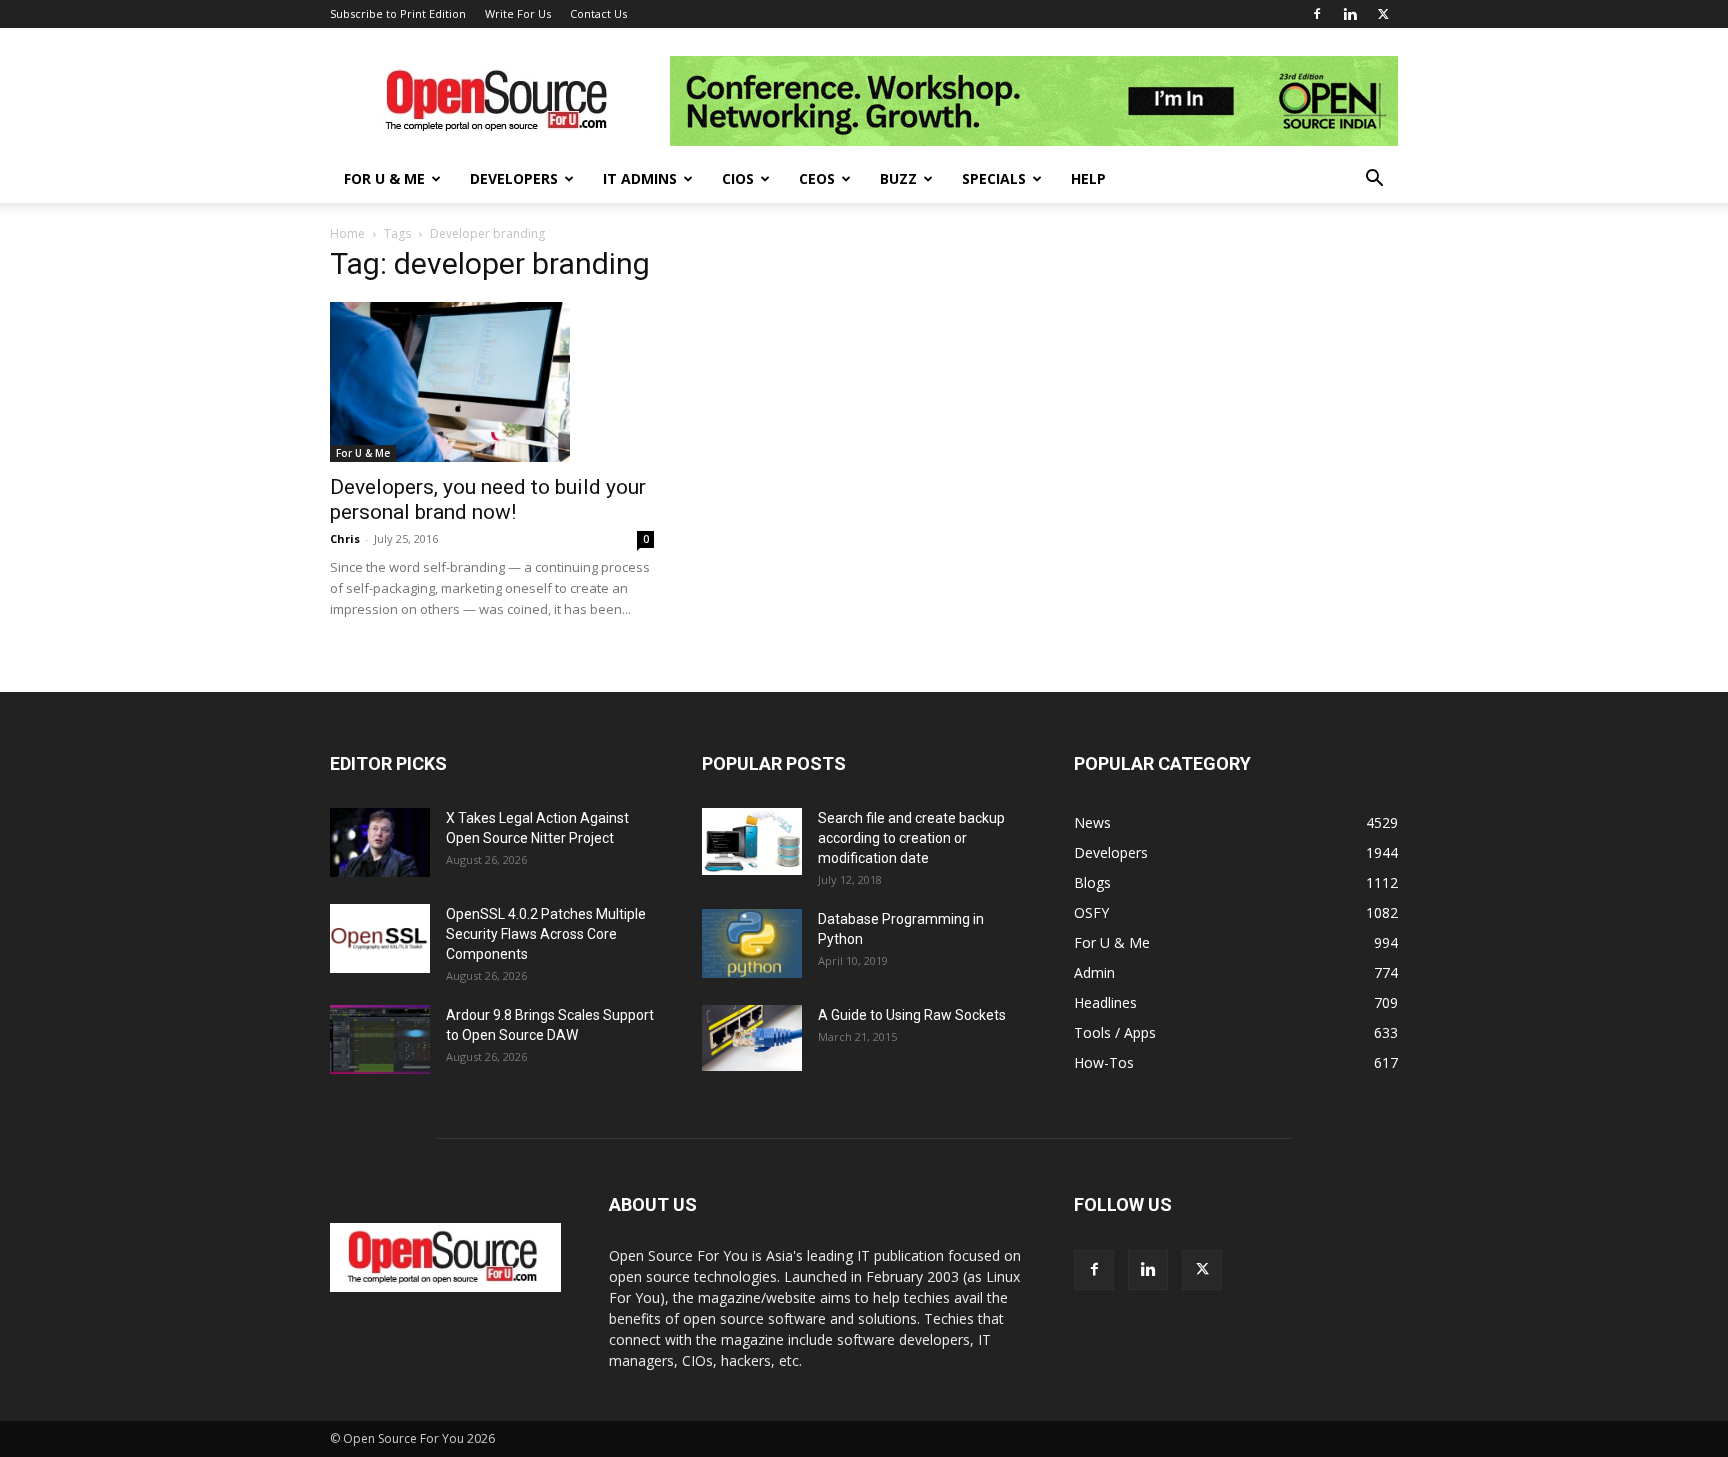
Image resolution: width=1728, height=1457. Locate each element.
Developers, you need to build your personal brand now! (488, 499)
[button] (1374, 180)
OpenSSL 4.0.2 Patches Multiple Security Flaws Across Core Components (546, 934)
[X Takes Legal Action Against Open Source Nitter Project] (380, 842)
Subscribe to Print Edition (398, 13)
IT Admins (640, 178)
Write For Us (518, 13)
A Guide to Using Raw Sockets (912, 1015)
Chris (345, 538)
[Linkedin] (1350, 14)
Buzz (898, 178)
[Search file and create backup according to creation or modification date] (752, 841)
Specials (994, 178)
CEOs (817, 178)
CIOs (738, 178)
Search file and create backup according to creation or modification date (911, 838)
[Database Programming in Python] (752, 943)
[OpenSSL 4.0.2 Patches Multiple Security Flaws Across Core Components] (380, 938)
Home (347, 233)
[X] (1383, 14)
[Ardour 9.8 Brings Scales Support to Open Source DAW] (380, 1039)
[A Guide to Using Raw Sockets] (752, 1038)
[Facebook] (1317, 14)
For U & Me (384, 178)
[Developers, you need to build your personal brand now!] (492, 382)
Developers (514, 178)
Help (1088, 178)
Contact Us (598, 13)
